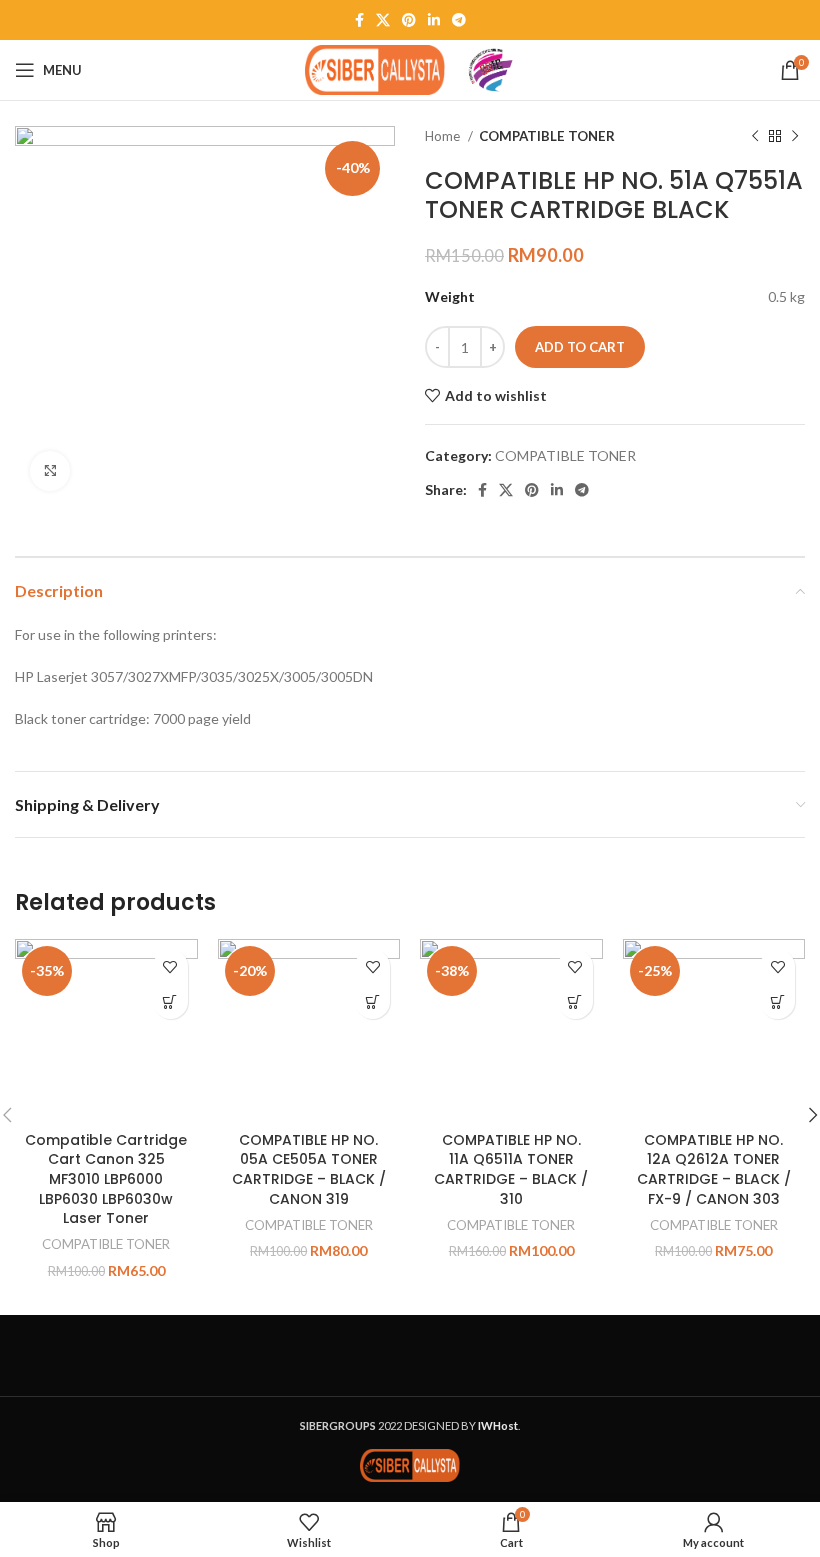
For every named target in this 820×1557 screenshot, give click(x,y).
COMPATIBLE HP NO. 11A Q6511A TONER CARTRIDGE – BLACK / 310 (511, 1169)
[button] (170, 1001)
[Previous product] (755, 137)
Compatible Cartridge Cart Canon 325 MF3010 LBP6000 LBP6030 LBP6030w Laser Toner (106, 1179)
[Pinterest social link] (409, 20)
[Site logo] (375, 68)
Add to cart (580, 347)
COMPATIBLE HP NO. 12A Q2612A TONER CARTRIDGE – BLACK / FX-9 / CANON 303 (714, 1169)
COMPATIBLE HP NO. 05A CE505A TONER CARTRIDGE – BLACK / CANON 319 (309, 1169)
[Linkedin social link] (434, 20)
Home (444, 136)
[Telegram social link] (459, 20)
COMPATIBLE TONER (547, 136)
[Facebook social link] (359, 20)
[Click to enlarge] (50, 471)
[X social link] (383, 20)
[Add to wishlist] (170, 966)
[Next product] (795, 137)
